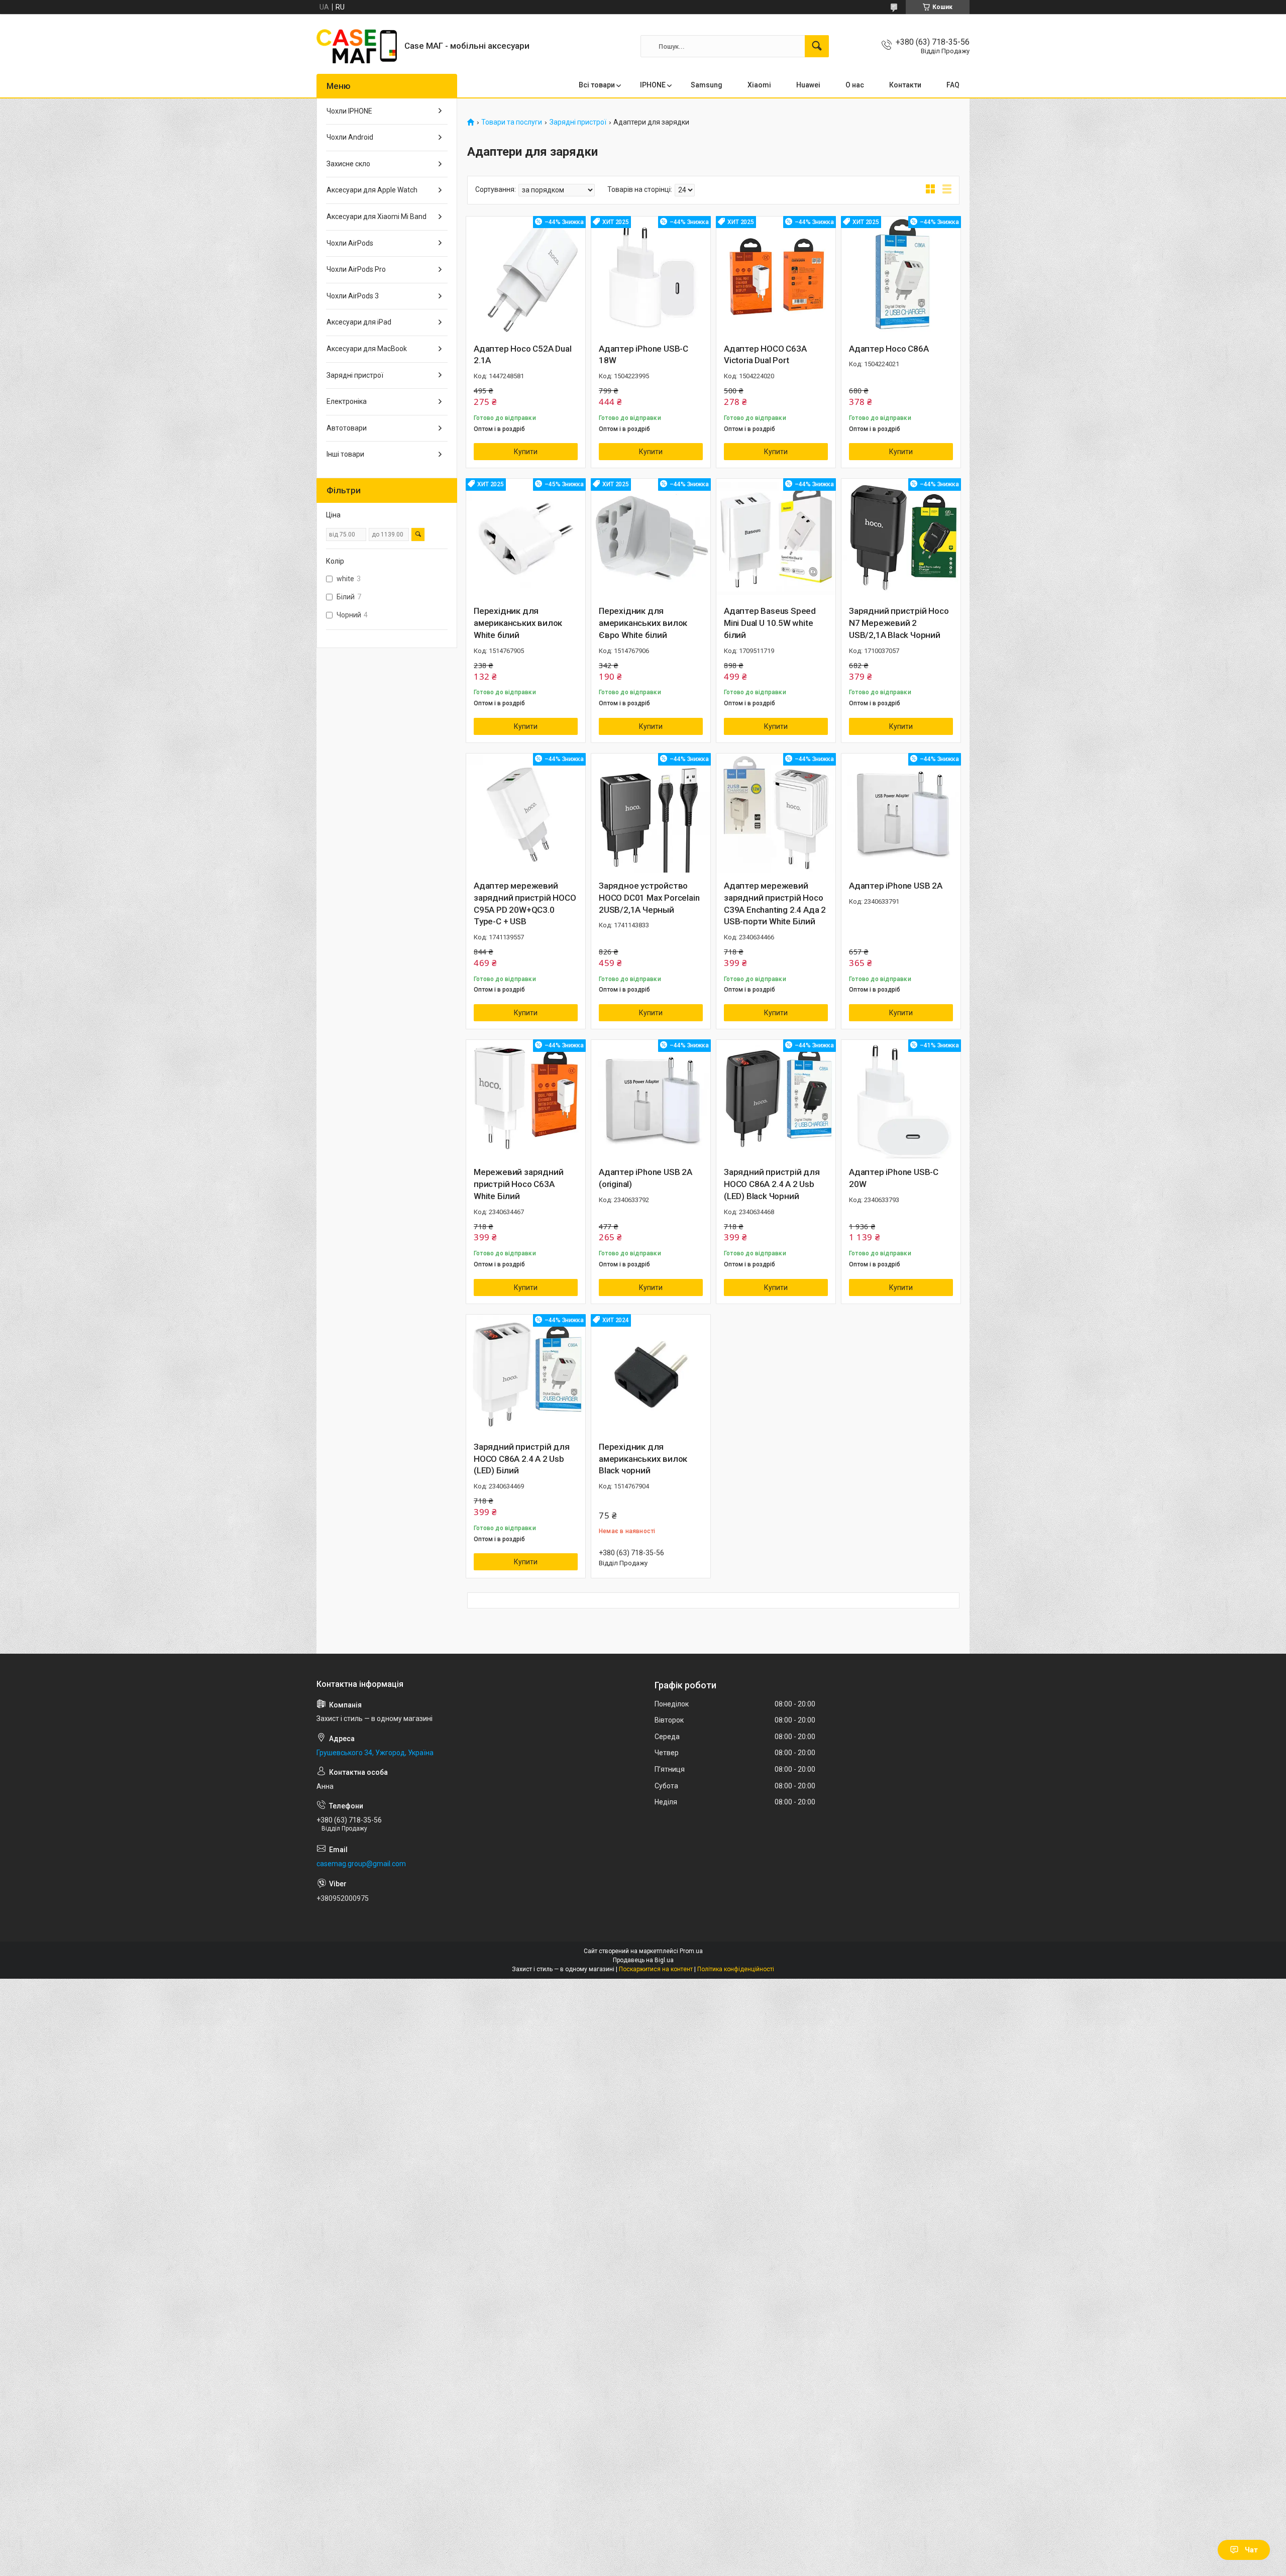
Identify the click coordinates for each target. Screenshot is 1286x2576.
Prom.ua (691, 1951)
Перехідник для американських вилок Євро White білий (643, 623)
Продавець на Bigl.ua (643, 1960)
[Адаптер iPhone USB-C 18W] (651, 276)
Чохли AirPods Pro (356, 269)
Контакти (905, 85)
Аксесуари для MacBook (367, 349)
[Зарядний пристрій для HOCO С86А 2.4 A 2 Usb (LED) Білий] (526, 1374)
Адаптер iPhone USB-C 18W (644, 355)
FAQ (953, 85)
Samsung (707, 85)
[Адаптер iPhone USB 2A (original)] (651, 1099)
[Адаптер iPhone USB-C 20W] (901, 1099)
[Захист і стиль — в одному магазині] (357, 46)
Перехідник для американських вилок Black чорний (643, 1459)
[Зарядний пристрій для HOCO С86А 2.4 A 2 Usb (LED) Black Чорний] (776, 1099)
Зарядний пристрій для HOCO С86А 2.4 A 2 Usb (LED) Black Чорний (772, 1184)
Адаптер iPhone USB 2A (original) (646, 1178)
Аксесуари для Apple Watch (372, 190)
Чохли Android (350, 137)
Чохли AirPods (350, 243)
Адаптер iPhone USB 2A (896, 886)
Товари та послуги (512, 122)
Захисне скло (348, 164)
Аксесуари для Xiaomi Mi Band (377, 217)
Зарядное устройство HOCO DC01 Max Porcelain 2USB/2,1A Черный (649, 898)
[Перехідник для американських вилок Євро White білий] (651, 538)
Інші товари (345, 454)
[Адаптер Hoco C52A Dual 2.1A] (526, 276)
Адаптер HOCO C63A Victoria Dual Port (765, 355)
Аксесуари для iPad (359, 322)
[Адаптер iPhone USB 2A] (901, 813)
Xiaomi (759, 85)
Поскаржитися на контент (656, 1969)
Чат (1251, 2550)
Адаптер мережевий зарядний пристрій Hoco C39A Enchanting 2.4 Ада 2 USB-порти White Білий (775, 903)
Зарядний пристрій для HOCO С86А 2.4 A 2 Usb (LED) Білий (522, 1459)
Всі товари (597, 85)
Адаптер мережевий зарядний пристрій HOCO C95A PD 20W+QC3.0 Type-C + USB (525, 903)
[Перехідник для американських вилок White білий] (526, 538)
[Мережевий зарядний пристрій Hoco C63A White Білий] (526, 1099)
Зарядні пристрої (578, 122)
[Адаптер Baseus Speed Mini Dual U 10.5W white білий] (776, 538)
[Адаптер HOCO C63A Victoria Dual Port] (776, 276)
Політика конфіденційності (736, 1969)
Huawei (808, 85)
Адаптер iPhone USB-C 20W (894, 1178)
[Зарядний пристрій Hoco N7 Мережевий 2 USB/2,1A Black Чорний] (901, 538)
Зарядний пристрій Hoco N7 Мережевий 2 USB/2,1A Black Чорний (899, 623)
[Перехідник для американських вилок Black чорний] (651, 1374)
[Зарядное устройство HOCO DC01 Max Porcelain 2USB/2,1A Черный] (651, 813)
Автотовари (347, 428)
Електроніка (347, 401)
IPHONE (653, 85)
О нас (855, 85)
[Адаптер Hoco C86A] (901, 276)
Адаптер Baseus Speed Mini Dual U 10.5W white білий (770, 623)
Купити (526, 452)
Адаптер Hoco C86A (889, 349)
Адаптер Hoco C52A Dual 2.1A (523, 355)
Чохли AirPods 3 (353, 296)
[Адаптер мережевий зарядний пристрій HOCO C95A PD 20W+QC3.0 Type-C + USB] (526, 813)
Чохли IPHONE (349, 111)
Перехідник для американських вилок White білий (518, 623)
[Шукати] (817, 46)
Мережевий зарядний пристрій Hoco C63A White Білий (518, 1184)
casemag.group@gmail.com (361, 1864)
